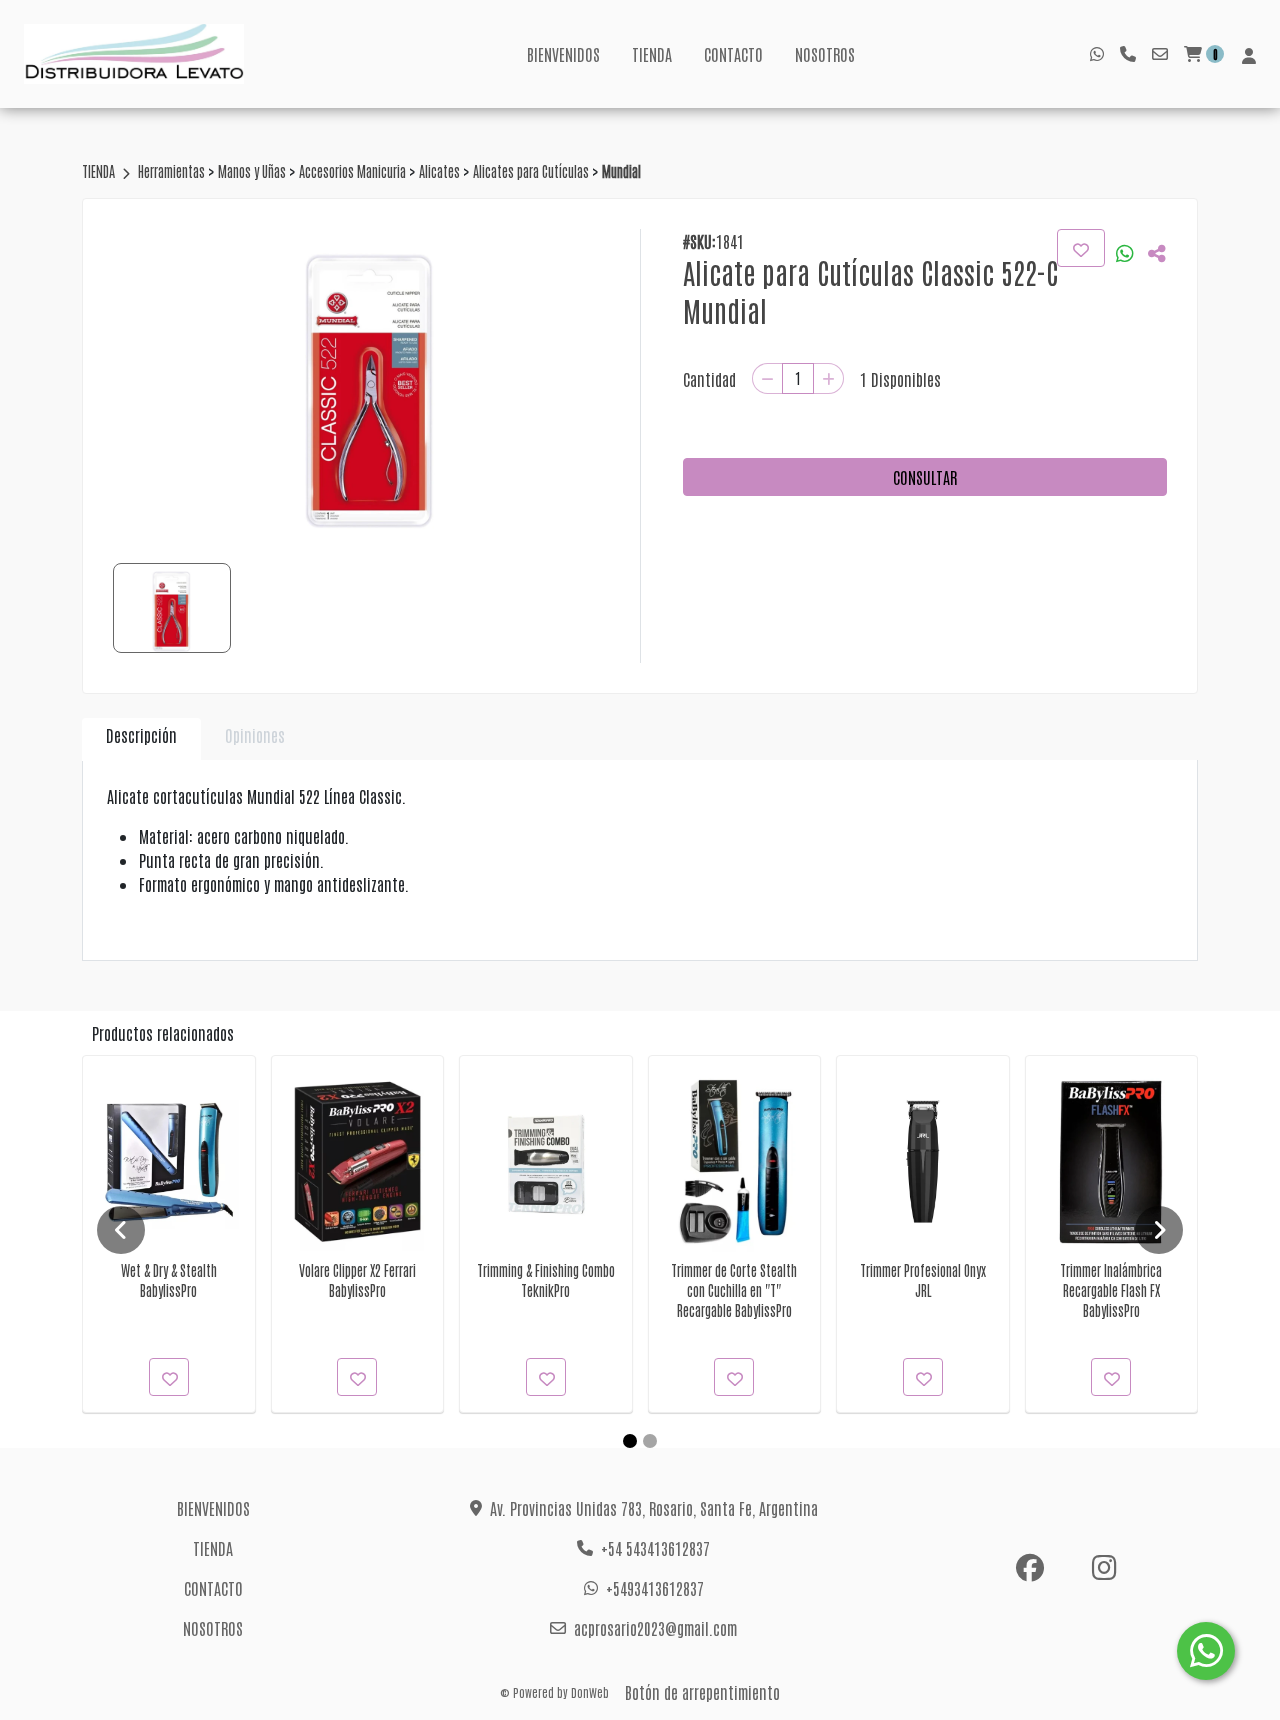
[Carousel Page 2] (650, 1441)
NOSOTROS (825, 54)
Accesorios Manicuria (354, 171)
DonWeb (590, 1692)
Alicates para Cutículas (532, 171)
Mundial (621, 171)
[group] (370, 379)
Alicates (441, 171)
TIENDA (652, 54)
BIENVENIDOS (563, 54)
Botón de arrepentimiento (702, 1692)
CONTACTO (733, 54)
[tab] (141, 739)
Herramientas (173, 171)
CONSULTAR (925, 477)
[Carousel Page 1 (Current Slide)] (630, 1441)
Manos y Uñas (253, 171)
